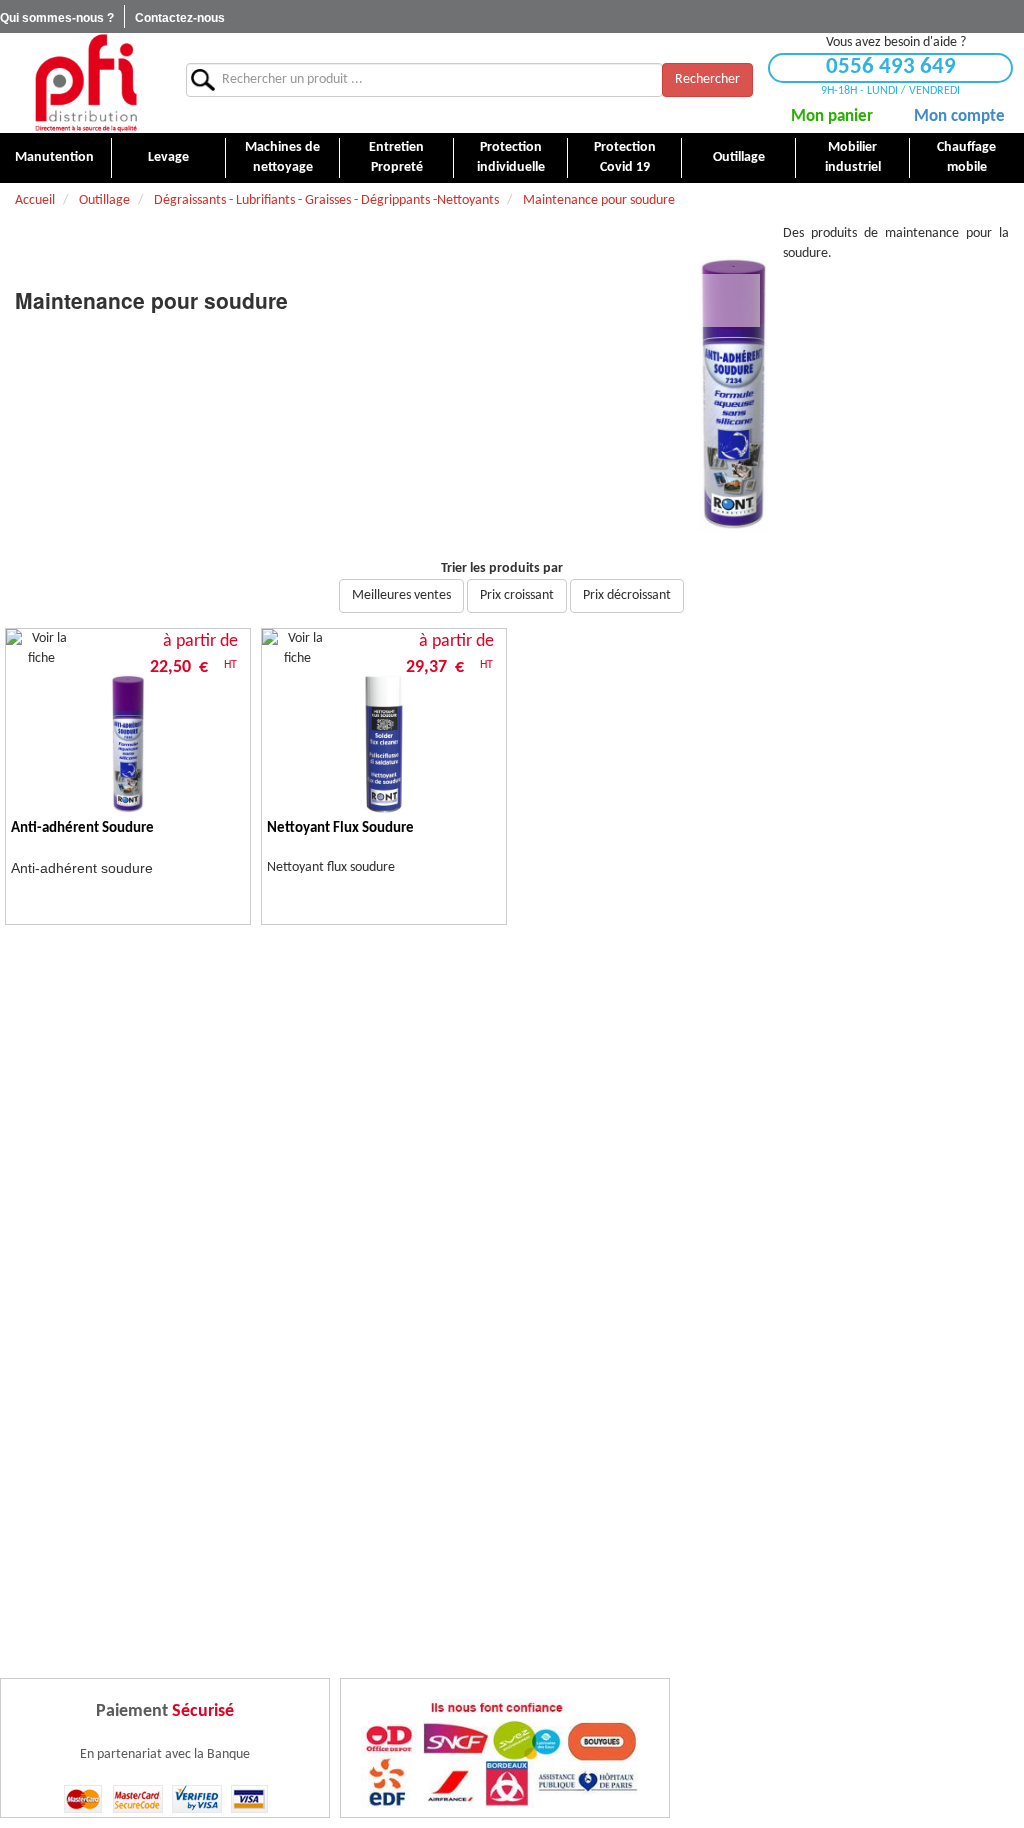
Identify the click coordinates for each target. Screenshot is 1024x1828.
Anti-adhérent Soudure (82, 828)
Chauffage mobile (966, 157)
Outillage (739, 157)
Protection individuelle (511, 157)
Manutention (54, 157)
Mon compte (959, 116)
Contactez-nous (180, 18)
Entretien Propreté (396, 157)
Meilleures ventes (401, 595)
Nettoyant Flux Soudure (340, 828)
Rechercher (707, 79)
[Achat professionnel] (85, 82)
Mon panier (832, 116)
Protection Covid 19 (625, 157)
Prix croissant (517, 595)
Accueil (35, 200)
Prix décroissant (627, 595)
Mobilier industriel (853, 157)
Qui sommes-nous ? (57, 18)
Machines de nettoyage (282, 157)
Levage (168, 157)
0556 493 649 (891, 67)
